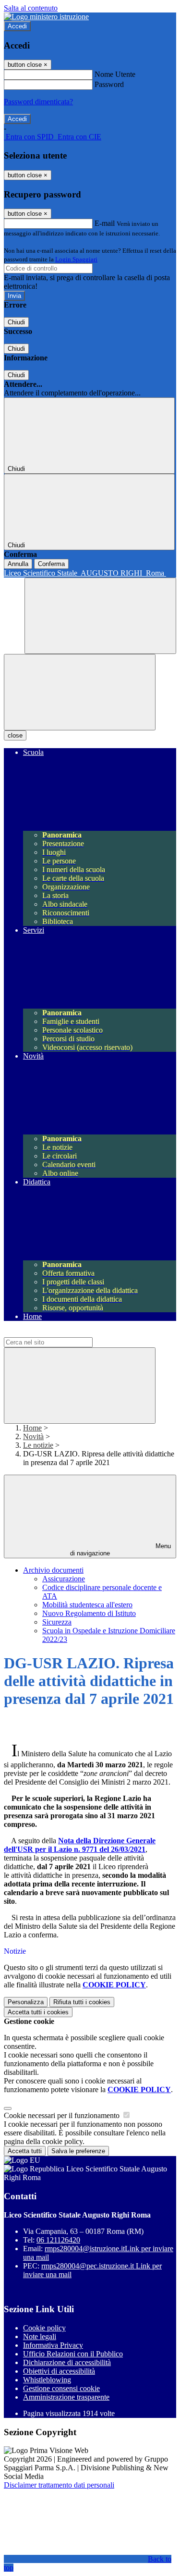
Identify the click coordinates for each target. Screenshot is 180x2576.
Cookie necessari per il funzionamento (63, 2115)
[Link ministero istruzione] (46, 17)
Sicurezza (57, 1622)
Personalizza (26, 2002)
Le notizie (38, 1445)
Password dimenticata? (38, 102)
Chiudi (16, 322)
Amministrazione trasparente (66, 2397)
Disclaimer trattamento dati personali (59, 2485)
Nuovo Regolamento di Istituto (89, 1613)
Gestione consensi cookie (61, 2388)
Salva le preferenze (78, 2151)
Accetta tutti (38, 2012)
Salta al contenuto (31, 8)
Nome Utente (115, 74)
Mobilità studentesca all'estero (87, 1605)
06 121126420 (58, 2240)
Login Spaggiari (76, 259)
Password (109, 84)
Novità (33, 1436)
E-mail (105, 223)
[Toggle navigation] (80, 692)
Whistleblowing (47, 2380)
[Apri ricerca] (100, 616)
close (15, 735)
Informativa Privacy (53, 2345)
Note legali (40, 2336)
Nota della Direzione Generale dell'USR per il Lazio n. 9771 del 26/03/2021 (80, 1845)
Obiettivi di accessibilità (59, 2371)
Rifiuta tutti (82, 2002)
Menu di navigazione (120, 1550)
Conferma (51, 564)
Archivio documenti (53, 1570)
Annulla (18, 564)
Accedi (17, 26)
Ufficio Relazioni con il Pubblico (73, 2354)
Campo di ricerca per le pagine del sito (62, 1333)
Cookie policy (44, 2328)
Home (32, 1428)
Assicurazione (64, 1579)
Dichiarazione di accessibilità (67, 2362)
